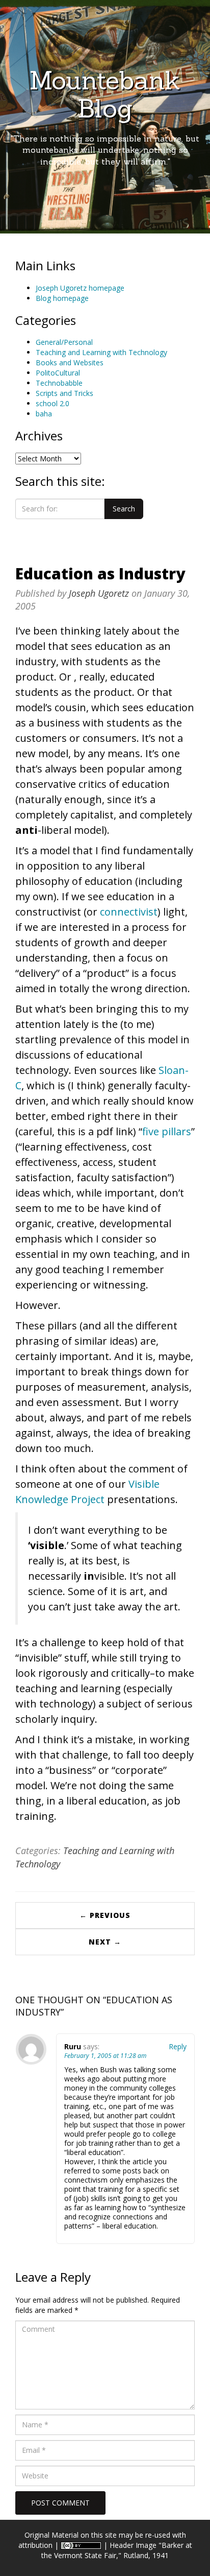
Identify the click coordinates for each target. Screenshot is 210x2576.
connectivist (129, 912)
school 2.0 (52, 403)
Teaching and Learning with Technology (101, 352)
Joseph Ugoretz (99, 593)
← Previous (105, 1915)
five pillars (167, 1131)
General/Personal (64, 342)
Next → (105, 1942)
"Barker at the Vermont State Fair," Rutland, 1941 (117, 2550)
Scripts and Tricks (64, 393)
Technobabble (59, 383)
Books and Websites (70, 362)
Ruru (73, 2046)
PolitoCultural (58, 373)
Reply (178, 2046)
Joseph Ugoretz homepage (80, 288)
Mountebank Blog (105, 94)
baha (44, 414)
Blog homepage (62, 298)
